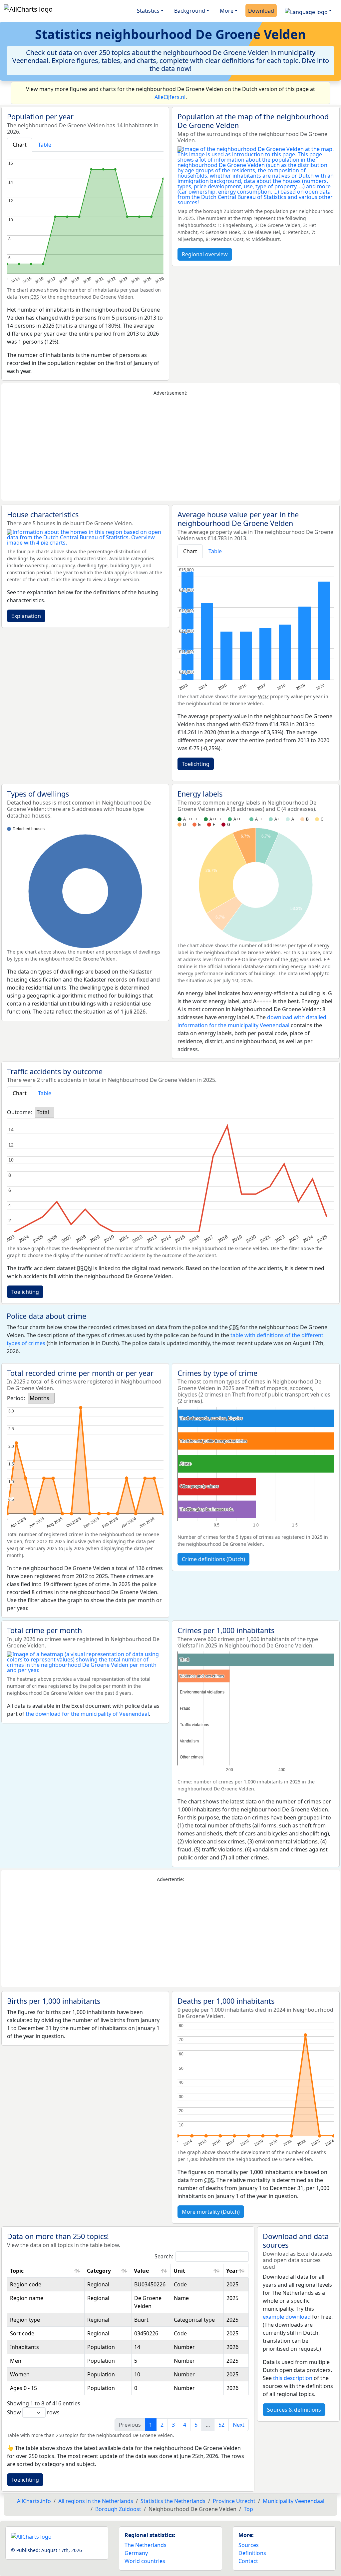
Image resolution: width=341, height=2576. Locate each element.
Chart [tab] (20, 145)
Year (232, 2271)
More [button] (227, 11)
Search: (164, 2256)
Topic (17, 2271)
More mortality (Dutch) (211, 2212)
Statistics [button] (148, 11)
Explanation (26, 616)
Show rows (33, 2412)
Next (239, 2425)
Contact (248, 2561)
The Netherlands (146, 2545)
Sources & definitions (294, 2410)
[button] (308, 11)
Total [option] (43, 1112)
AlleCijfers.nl (170, 97)
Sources (249, 2545)
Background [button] (190, 11)
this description (293, 2378)
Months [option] (39, 1398)
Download (261, 11)
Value (141, 2271)
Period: (16, 1398)
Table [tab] (45, 145)
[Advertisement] (170, 449)
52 (221, 2425)
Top (248, 2509)
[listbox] (45, 1112)
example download (287, 2317)
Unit (179, 2271)
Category (99, 2271)
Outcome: (19, 1112)
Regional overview (205, 254)
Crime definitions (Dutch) (213, 1559)
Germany (136, 2553)
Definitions (252, 2553)
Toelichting (196, 764)
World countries (145, 2561)
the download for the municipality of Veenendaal (87, 1714)
